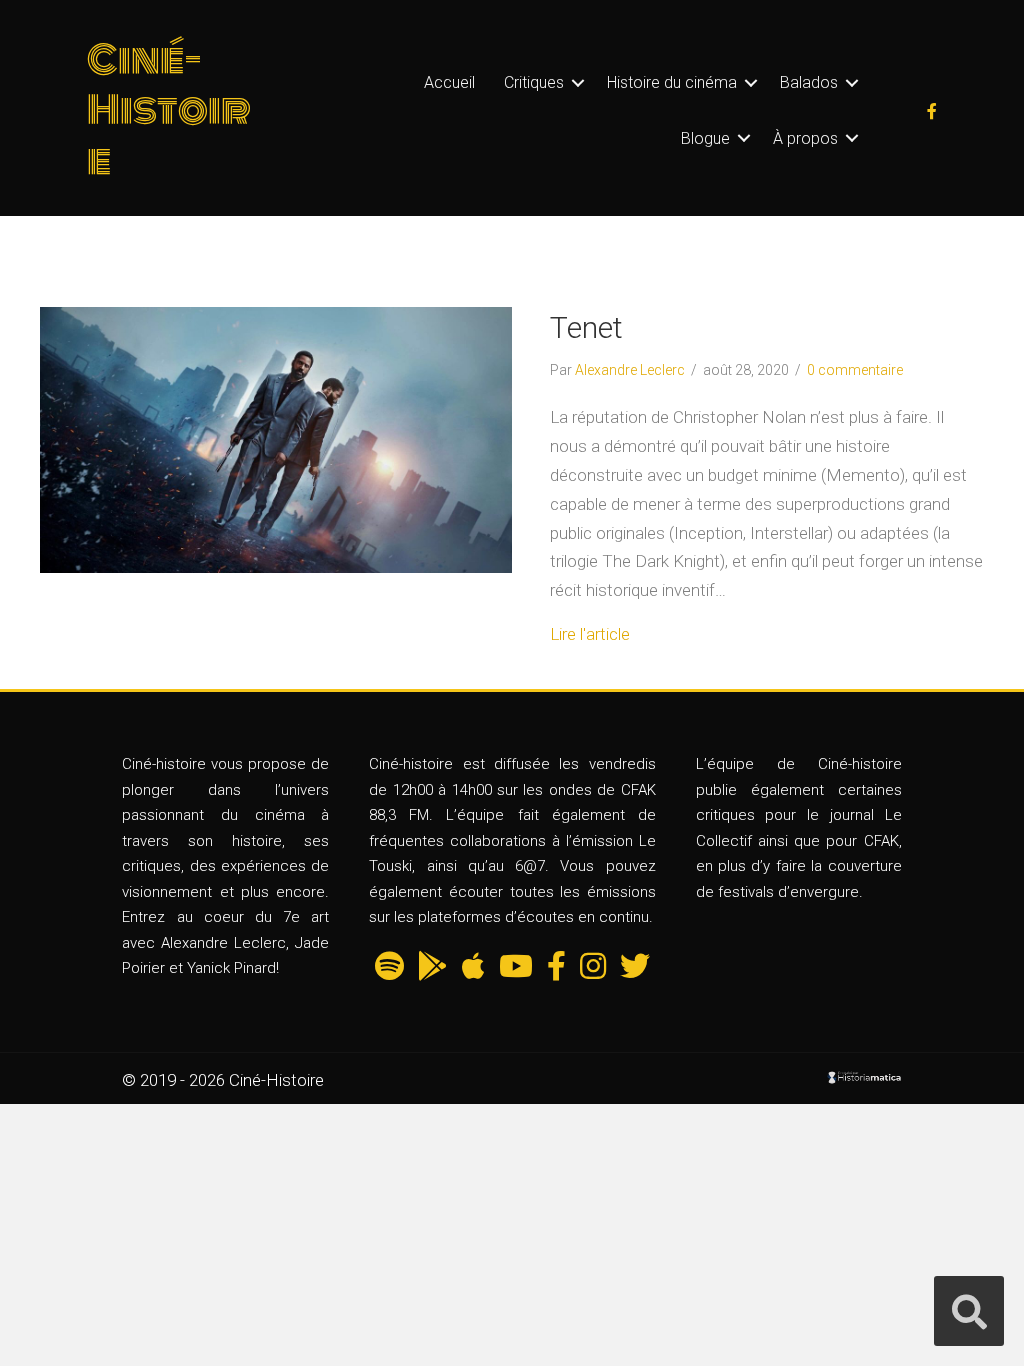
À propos (805, 138)
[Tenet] (276, 438)
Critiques (534, 82)
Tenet (586, 327)
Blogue (705, 138)
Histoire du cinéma (672, 82)
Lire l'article (590, 634)
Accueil (449, 82)
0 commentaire (855, 370)
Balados (809, 82)
